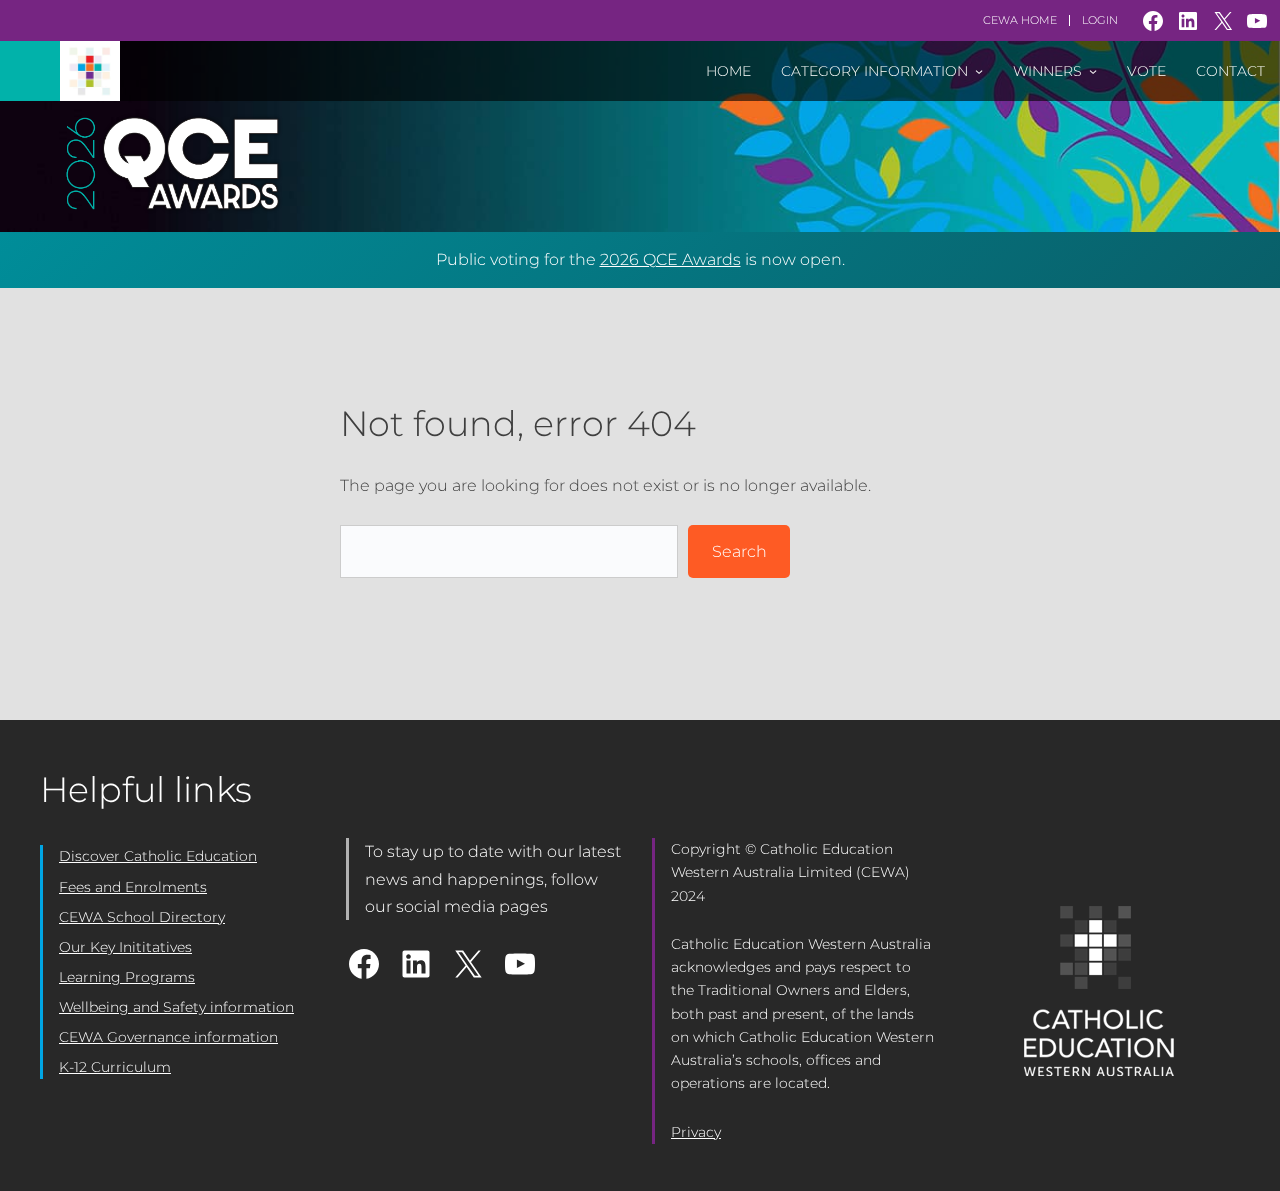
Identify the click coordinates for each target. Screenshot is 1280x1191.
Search (739, 551)
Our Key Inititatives (125, 947)
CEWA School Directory (142, 917)
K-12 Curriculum (115, 1067)
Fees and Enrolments (133, 887)
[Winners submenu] (1093, 71)
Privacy (696, 1132)
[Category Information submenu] (979, 71)
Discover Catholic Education (158, 856)
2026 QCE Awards (670, 259)
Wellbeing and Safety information (176, 1007)
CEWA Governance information (168, 1037)
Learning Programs (127, 977)
